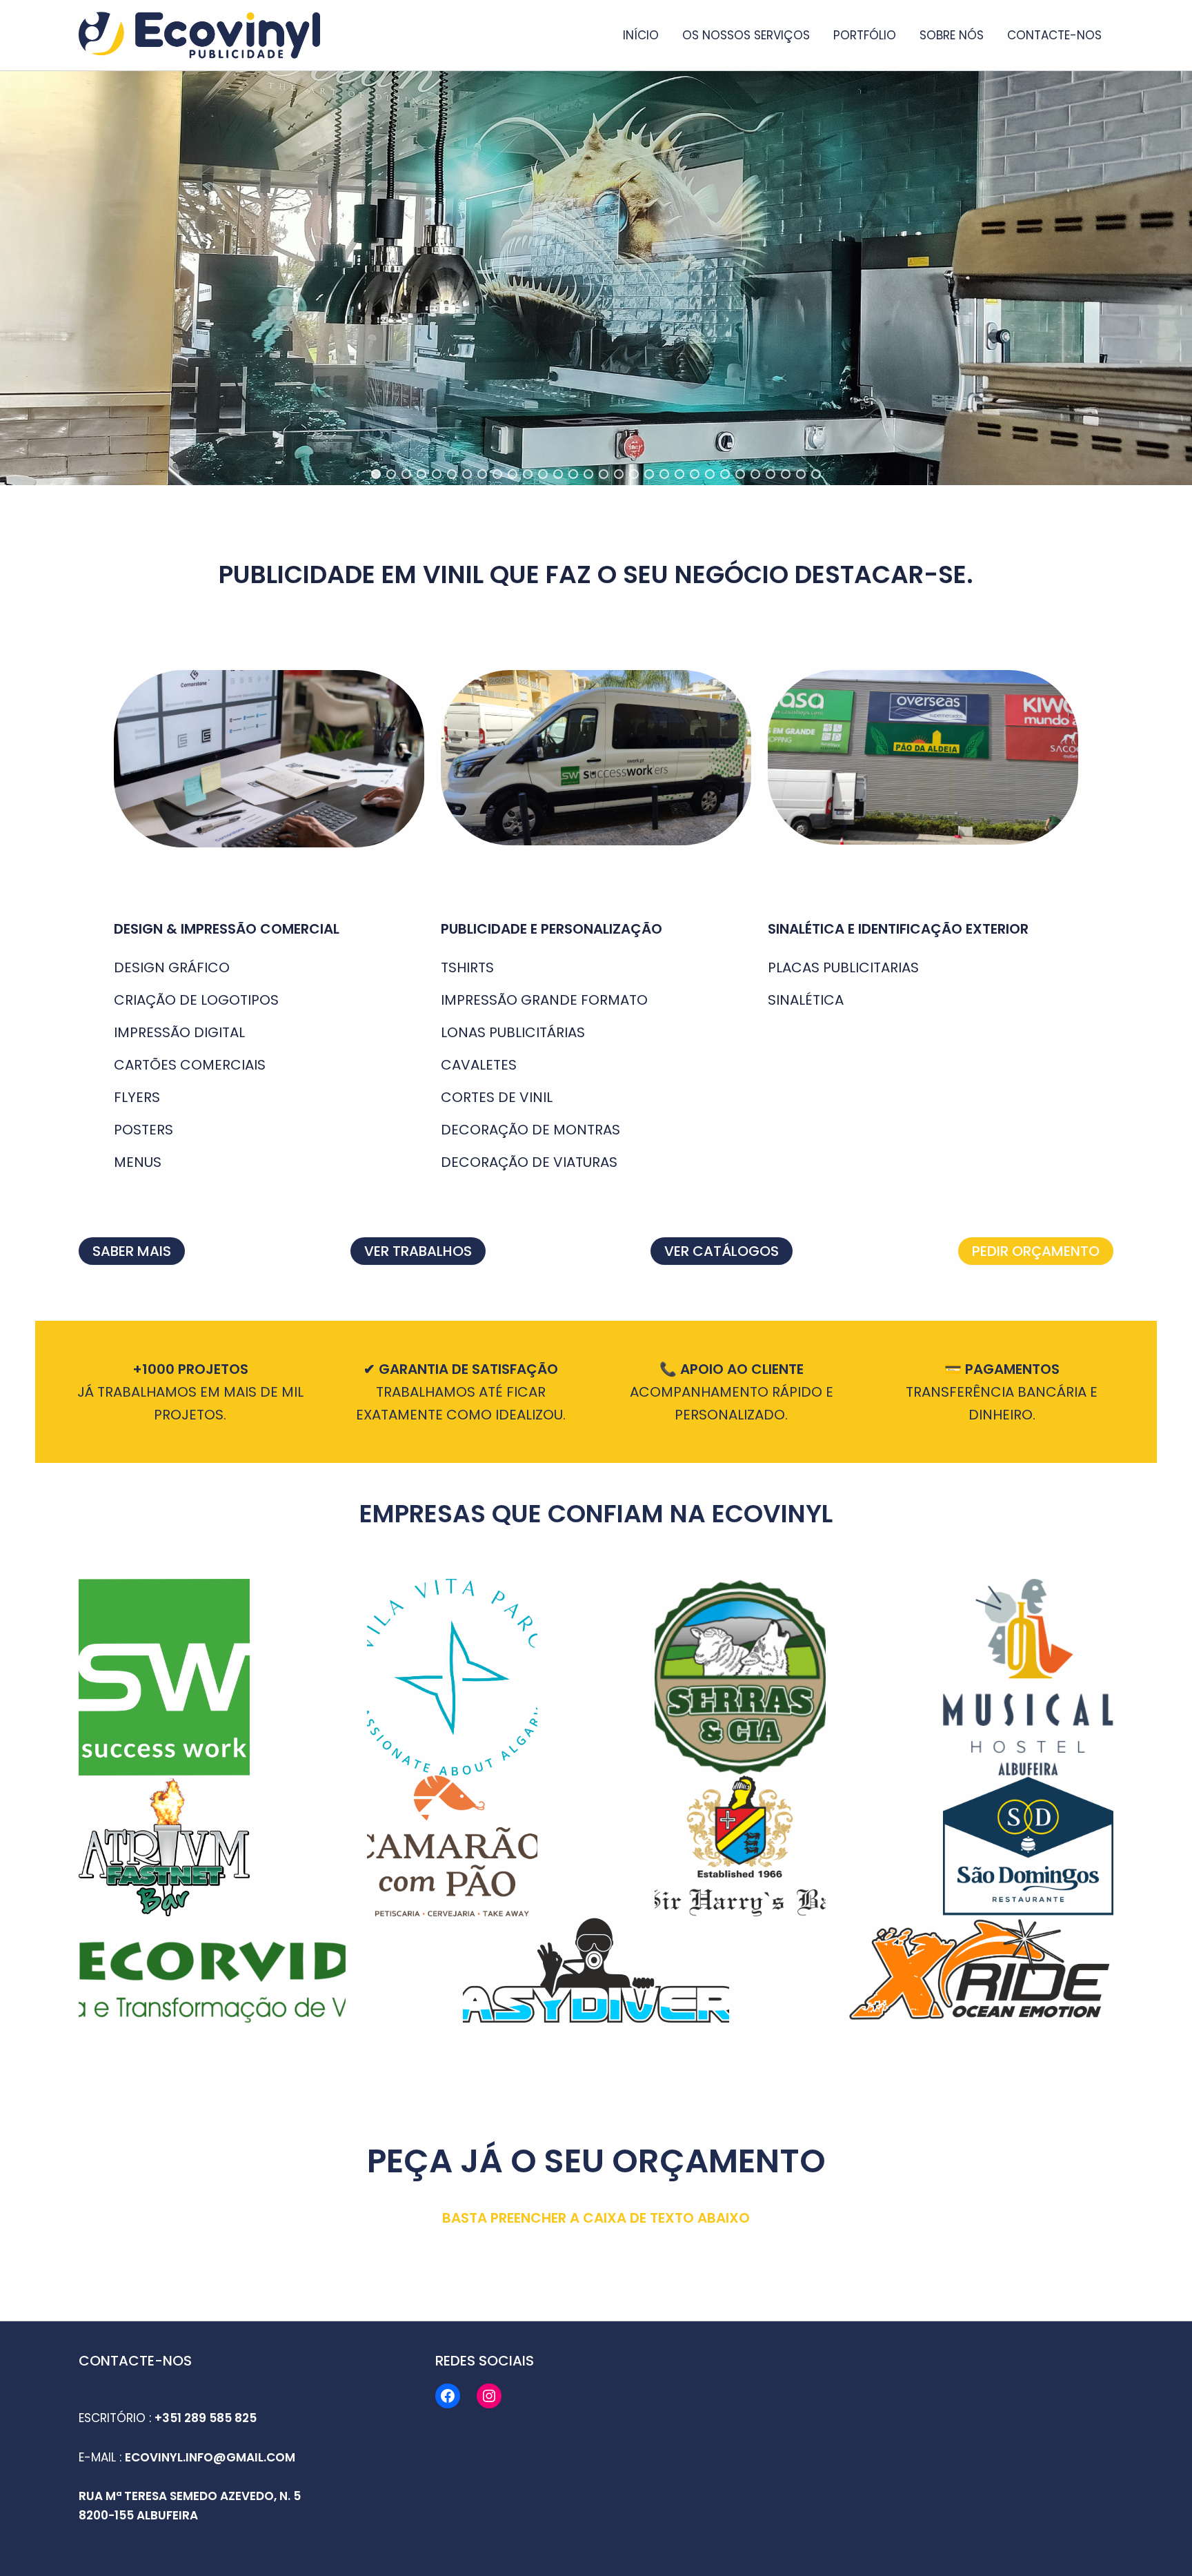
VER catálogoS (722, 1251)
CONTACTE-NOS (1054, 35)
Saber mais (132, 1251)
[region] (596, 278)
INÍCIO (641, 35)
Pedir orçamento (1036, 1251)
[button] (376, 474)
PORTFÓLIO (865, 35)
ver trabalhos (418, 1251)
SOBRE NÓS (952, 35)
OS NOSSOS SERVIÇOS (746, 35)
